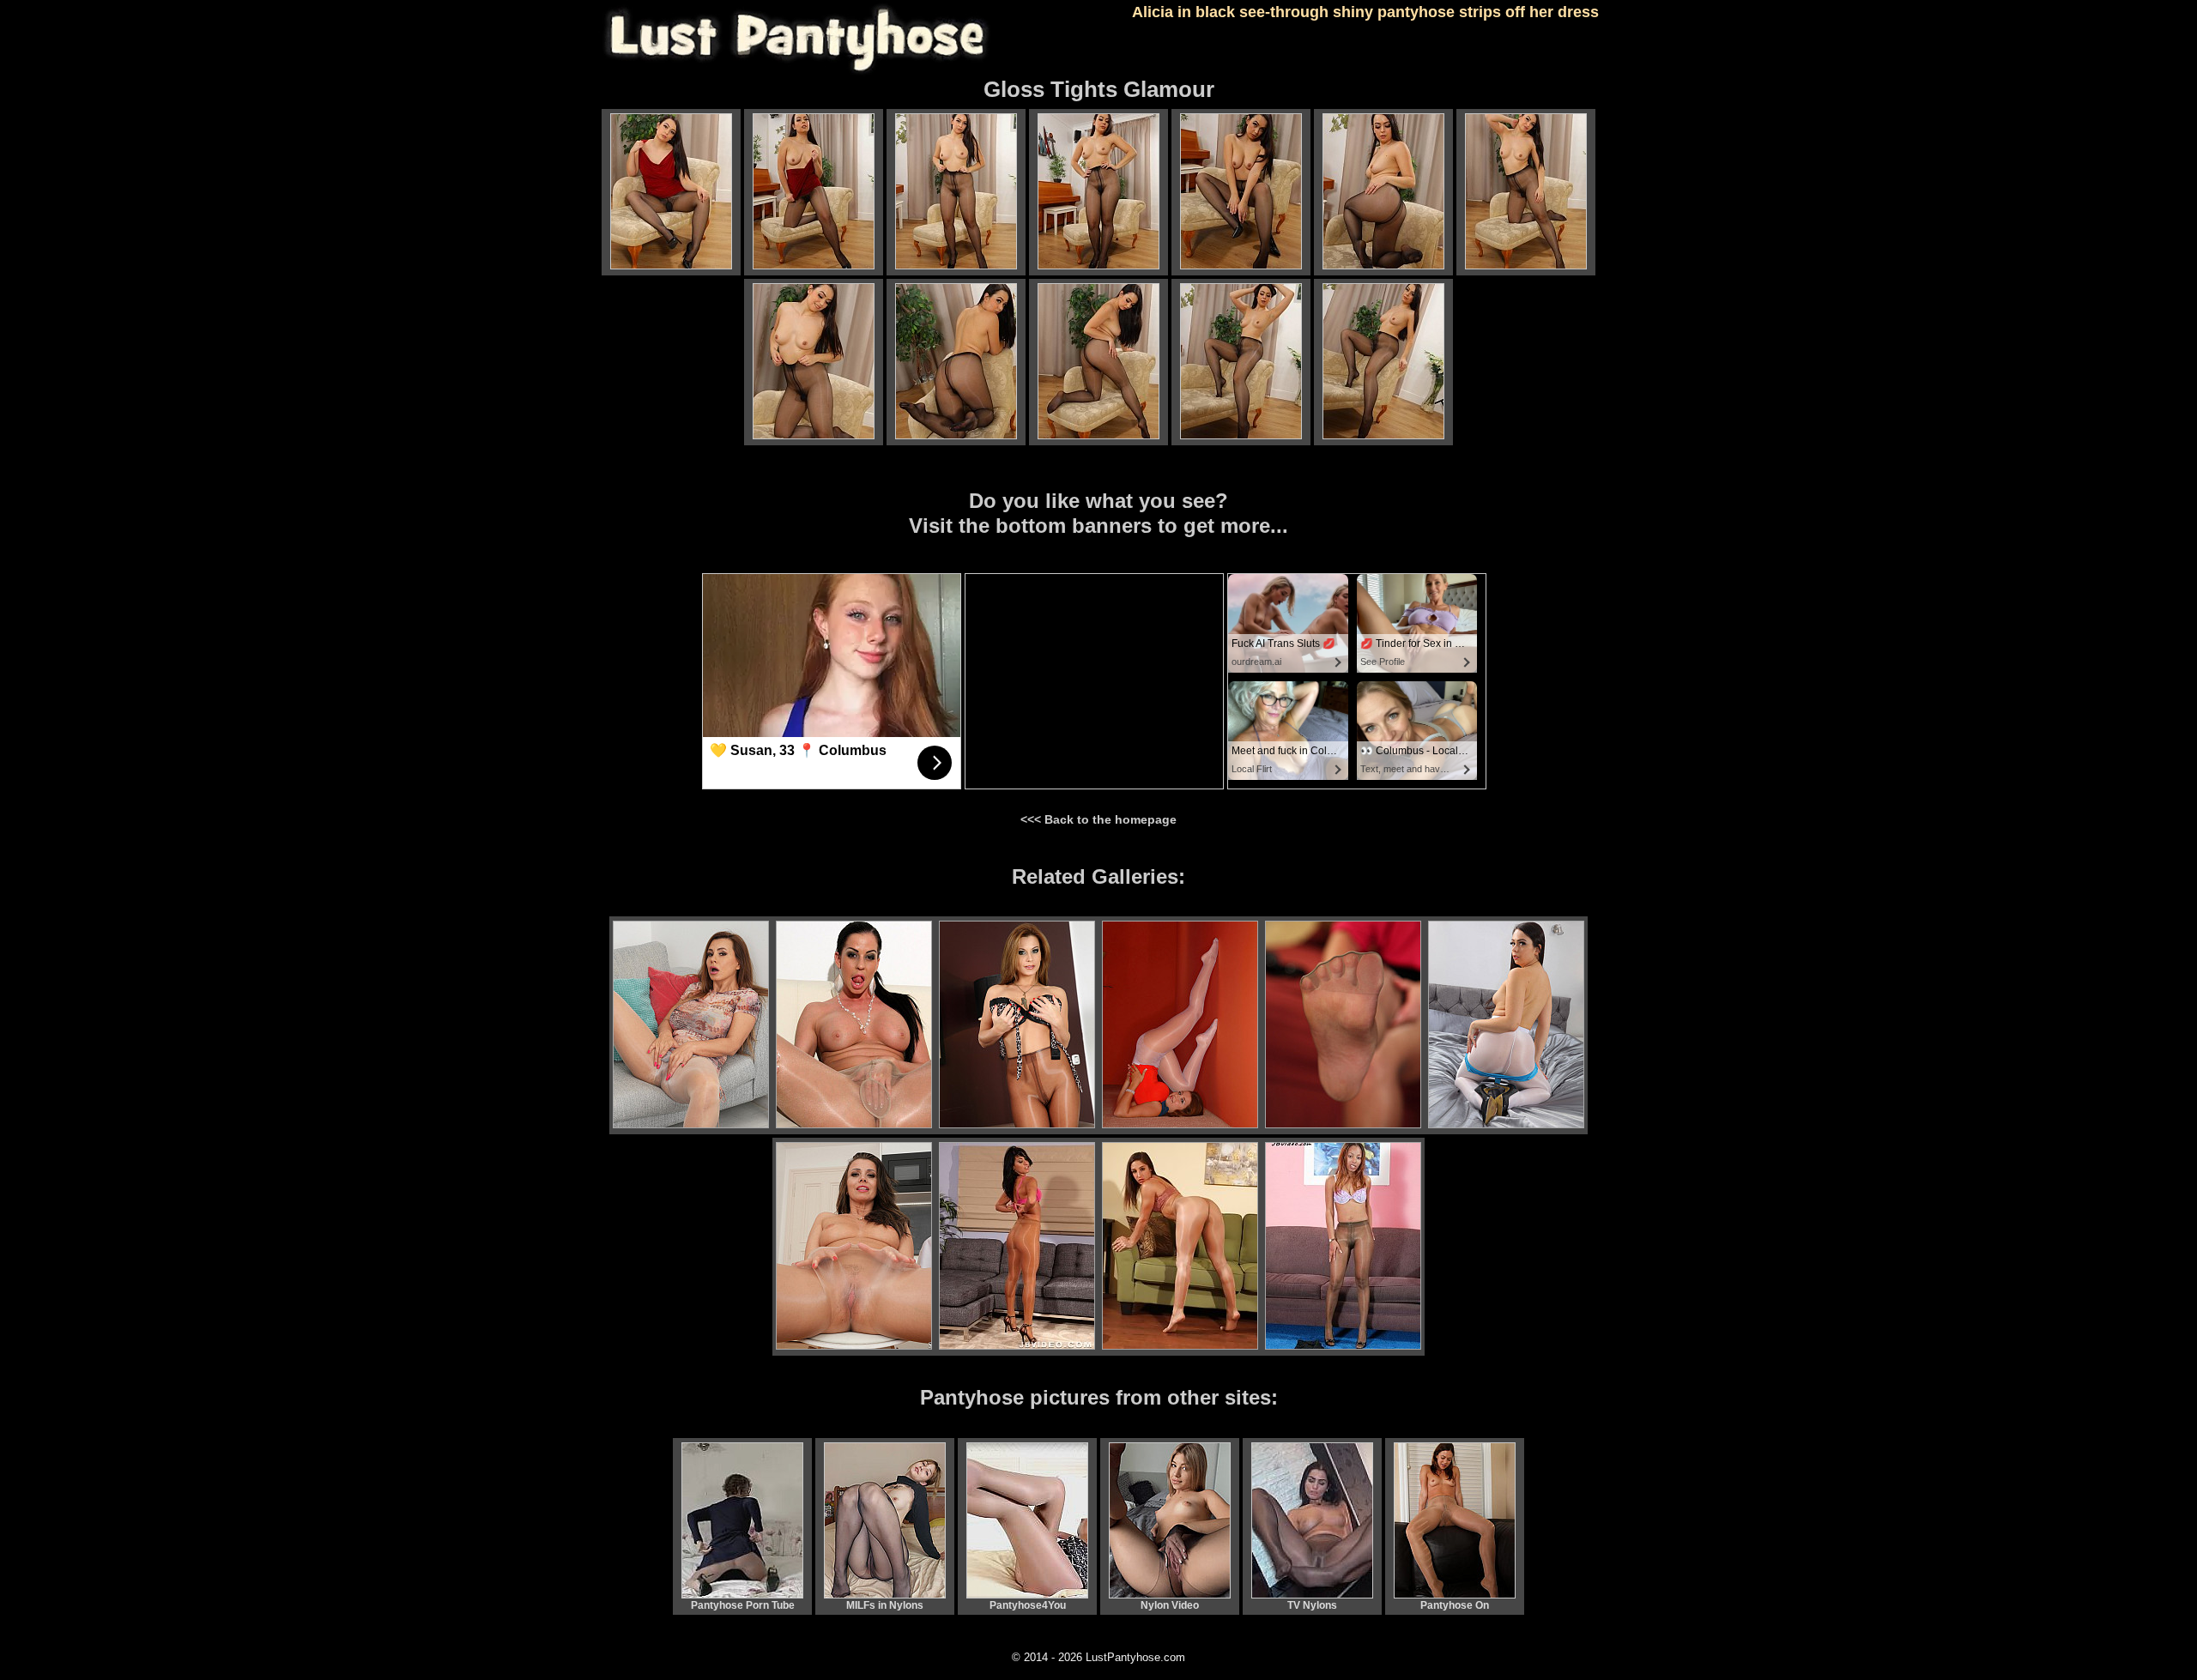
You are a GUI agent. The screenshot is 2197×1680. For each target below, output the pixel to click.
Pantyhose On (1455, 1605)
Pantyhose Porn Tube (743, 1605)
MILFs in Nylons (885, 1605)
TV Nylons (1312, 1605)
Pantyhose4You (1028, 1605)
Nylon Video (1170, 1605)
